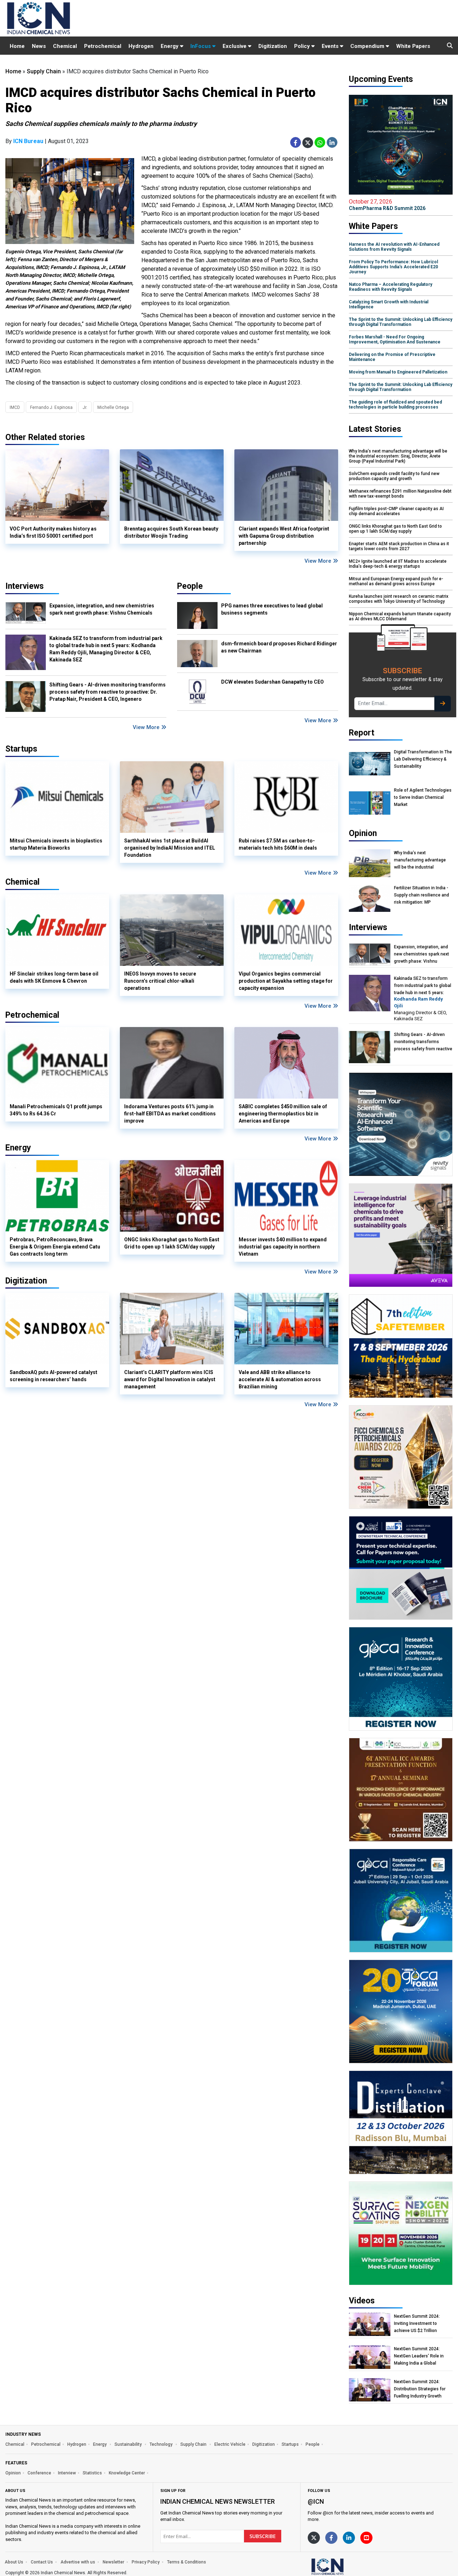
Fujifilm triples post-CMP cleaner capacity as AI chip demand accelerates (396, 511)
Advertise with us (78, 2562)
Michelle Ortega (113, 407)
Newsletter (113, 2562)
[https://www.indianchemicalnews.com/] (346, 2566)
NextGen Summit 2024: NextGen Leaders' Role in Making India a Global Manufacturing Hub (419, 2356)
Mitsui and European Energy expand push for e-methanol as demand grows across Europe (396, 581)
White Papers (413, 46)
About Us (14, 2562)
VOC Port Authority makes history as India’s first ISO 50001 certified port (53, 532)
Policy (303, 46)
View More (319, 561)
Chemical (65, 46)
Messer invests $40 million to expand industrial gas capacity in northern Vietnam (283, 1247)
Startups (290, 2444)
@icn (316, 2501)
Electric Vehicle (230, 2444)
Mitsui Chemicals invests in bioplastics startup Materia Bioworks (56, 844)
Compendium (368, 46)
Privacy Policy (146, 2562)
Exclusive (235, 46)
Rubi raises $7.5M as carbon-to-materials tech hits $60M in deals (278, 844)
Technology (162, 2444)
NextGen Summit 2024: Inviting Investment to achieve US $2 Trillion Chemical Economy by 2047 (422, 2324)
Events (331, 46)
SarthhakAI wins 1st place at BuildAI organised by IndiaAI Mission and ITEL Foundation (170, 848)
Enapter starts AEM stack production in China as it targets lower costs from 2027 (399, 546)
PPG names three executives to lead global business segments (272, 609)
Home (17, 46)
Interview (67, 2473)
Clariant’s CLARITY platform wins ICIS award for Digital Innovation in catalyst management (170, 1379)
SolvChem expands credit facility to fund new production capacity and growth (394, 476)
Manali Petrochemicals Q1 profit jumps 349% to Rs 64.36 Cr (56, 1110)
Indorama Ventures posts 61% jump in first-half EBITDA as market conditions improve (170, 1114)
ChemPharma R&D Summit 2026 (387, 205)
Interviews (25, 586)
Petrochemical (103, 46)
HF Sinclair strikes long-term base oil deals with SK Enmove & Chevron (54, 977)
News (39, 46)
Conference (39, 2473)
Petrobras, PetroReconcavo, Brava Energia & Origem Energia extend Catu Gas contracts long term (55, 1247)
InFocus (201, 46)
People (190, 586)
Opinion (13, 2473)
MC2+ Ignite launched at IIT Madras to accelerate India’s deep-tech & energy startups (398, 564)
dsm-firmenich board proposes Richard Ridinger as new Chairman (279, 647)
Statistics (92, 2473)
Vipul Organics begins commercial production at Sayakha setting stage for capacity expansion (286, 981)
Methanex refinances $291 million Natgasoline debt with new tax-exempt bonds (400, 494)
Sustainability (129, 2444)
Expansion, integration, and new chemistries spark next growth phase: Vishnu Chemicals (102, 609)
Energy (170, 46)
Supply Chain (44, 71)
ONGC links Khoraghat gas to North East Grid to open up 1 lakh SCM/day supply (172, 1243)
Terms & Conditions (187, 2562)
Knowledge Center (127, 2473)
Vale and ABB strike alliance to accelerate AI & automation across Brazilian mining (280, 1379)
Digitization (273, 46)
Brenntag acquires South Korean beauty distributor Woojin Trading (171, 532)
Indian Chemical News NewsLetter (218, 2501)
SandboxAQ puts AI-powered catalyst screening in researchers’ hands (53, 1376)
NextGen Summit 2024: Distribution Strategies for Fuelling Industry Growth (420, 2389)
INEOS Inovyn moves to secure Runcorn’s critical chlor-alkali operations (160, 981)
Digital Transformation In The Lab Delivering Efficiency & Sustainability (423, 759)
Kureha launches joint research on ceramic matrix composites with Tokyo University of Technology (399, 599)
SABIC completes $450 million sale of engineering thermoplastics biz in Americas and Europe (283, 1114)
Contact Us (42, 2562)
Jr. (85, 407)
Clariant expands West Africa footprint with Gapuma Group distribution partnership (284, 536)
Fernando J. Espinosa (51, 407)
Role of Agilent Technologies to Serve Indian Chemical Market (423, 797)
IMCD (15, 407)
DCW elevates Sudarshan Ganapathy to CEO (272, 682)
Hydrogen (141, 46)
